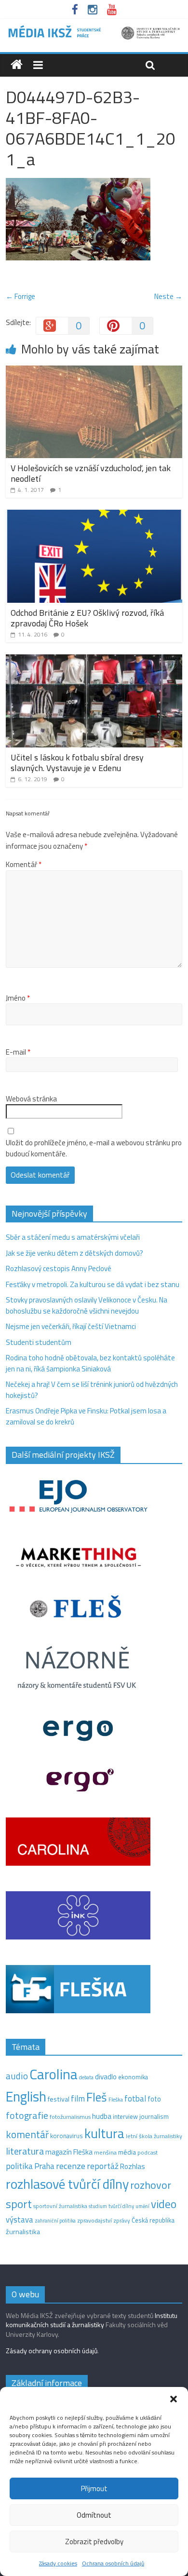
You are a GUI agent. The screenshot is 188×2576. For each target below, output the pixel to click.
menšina (105, 2152)
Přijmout (94, 2488)
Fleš (97, 2097)
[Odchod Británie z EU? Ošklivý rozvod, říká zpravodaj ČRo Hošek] (94, 515)
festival (59, 2099)
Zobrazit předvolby (94, 2542)
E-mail (18, 1052)
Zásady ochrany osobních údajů (52, 2351)
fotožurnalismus (70, 2117)
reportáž (103, 2166)
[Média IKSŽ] (94, 29)
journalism (154, 2116)
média (127, 2152)
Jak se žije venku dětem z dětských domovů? (74, 1253)
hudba (102, 2116)
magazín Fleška (69, 2152)
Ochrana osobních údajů (113, 2563)
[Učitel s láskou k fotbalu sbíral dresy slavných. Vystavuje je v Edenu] (94, 660)
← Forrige (20, 296)
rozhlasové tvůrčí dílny (67, 2184)
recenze (71, 2166)
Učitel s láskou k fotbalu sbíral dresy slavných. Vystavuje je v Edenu (77, 763)
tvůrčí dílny (121, 2206)
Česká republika (153, 2220)
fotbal (135, 2099)
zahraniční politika (55, 2221)
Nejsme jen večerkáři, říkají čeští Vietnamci (71, 1326)
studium (98, 2206)
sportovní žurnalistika (60, 2206)
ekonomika (133, 2077)
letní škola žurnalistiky (154, 2136)
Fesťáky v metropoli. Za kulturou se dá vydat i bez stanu (93, 1284)
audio (17, 2076)
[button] (174, 2399)
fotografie (27, 2115)
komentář (27, 2134)
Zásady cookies (58, 2563)
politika (19, 2166)
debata (86, 2077)
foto (154, 2099)
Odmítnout (94, 2515)
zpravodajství (94, 2220)
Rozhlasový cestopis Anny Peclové (59, 1268)
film (78, 2098)
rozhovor (151, 2185)
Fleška (116, 2099)
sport (19, 2204)
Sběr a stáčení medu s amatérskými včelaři (73, 1237)
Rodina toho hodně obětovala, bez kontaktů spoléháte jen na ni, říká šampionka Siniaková (90, 1363)
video (164, 2204)
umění (142, 2206)
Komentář (24, 865)
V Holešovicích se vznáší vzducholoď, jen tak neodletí (91, 473)
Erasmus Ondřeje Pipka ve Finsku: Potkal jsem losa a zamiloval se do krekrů (86, 1416)
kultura (104, 2133)
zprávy (122, 2221)
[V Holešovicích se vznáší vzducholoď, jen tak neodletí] (94, 371)
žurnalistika (23, 2232)
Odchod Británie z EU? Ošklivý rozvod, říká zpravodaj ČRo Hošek (87, 618)
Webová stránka (31, 1099)
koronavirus (67, 2136)
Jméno (18, 998)
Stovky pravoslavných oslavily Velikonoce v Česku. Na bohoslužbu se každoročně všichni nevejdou (87, 1305)
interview (125, 2116)
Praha (44, 2166)
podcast (148, 2153)
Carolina (54, 2074)
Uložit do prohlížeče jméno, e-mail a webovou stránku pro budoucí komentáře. (94, 1148)
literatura (25, 2151)
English (26, 2096)
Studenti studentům (39, 1342)
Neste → (168, 296)
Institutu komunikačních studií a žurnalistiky (92, 2320)
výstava (20, 2219)
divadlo (106, 2077)
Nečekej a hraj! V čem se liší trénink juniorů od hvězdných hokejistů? (92, 1390)
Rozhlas (133, 2166)
